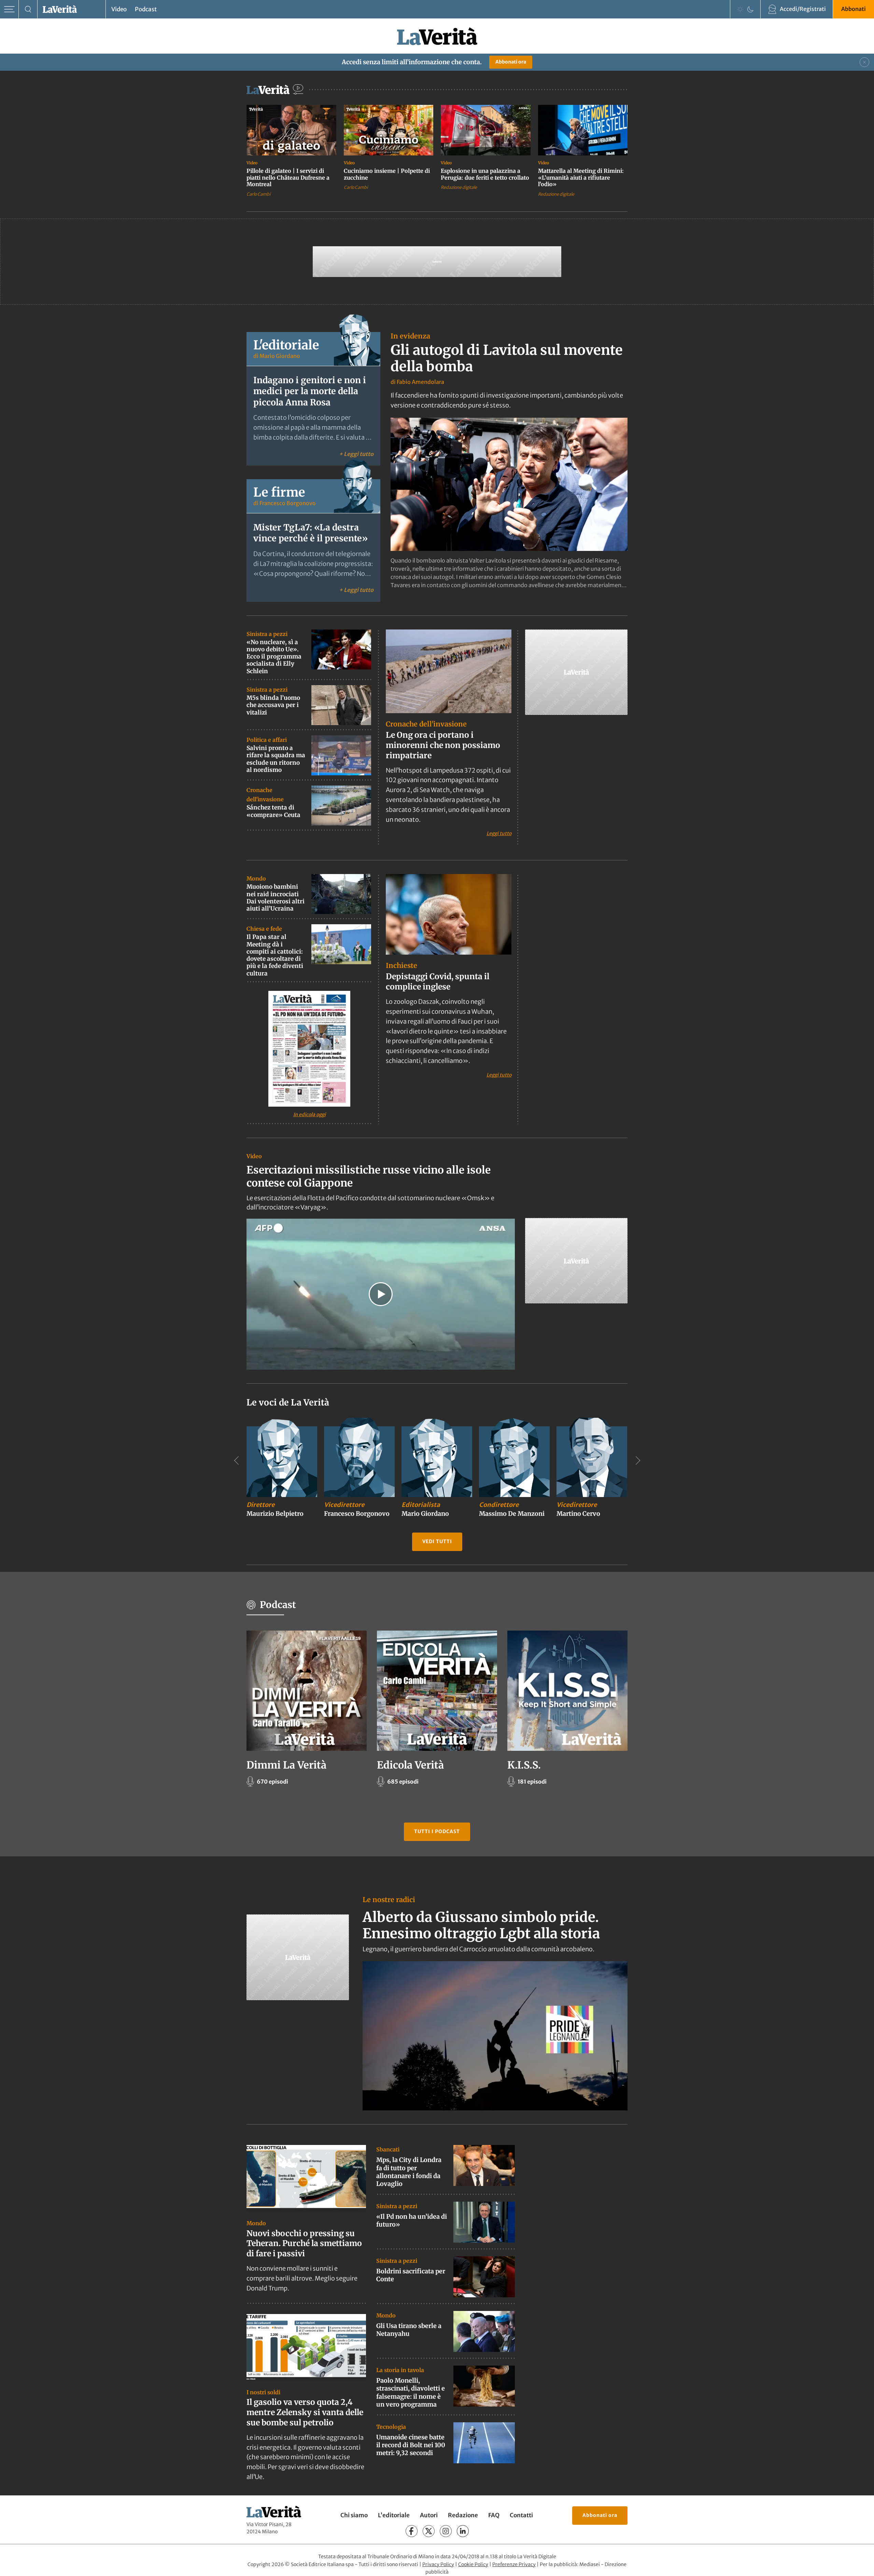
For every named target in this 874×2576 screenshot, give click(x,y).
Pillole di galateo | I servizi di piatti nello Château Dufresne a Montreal (288, 177)
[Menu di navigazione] (9, 9)
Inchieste (401, 965)
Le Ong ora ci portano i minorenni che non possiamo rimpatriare (443, 745)
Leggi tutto (499, 833)
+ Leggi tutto (356, 454)
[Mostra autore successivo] (638, 1460)
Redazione (463, 2516)
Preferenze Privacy (514, 2564)
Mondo (256, 878)
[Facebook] (412, 2531)
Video (119, 9)
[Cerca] (28, 9)
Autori (429, 2516)
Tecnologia (391, 2426)
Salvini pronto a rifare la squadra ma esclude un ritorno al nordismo (276, 759)
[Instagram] (446, 2531)
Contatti (521, 2516)
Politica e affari (267, 740)
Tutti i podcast (437, 1832)
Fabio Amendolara (420, 382)
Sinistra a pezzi (267, 634)
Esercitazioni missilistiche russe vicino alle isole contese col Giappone (369, 1176)
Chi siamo (354, 2516)
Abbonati (854, 9)
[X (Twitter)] (429, 2531)
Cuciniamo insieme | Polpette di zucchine (387, 174)
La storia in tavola (400, 2370)
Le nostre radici (389, 1900)
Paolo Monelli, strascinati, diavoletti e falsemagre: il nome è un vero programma (411, 2392)
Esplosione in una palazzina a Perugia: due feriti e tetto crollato (485, 174)
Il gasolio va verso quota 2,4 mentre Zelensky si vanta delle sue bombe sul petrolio (305, 2412)
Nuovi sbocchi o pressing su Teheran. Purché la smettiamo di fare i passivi (304, 2243)
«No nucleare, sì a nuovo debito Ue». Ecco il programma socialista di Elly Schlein (274, 657)
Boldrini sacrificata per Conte (411, 2275)
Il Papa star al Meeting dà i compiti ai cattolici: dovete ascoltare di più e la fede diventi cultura (275, 955)
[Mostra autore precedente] (236, 1460)
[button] (381, 1294)
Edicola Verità (410, 1765)
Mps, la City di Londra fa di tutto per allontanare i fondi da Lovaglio (409, 2172)
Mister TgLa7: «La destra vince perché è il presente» (311, 533)
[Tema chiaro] (740, 9)
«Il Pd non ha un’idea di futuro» (412, 2220)
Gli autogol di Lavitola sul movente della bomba (507, 358)
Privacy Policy (438, 2564)
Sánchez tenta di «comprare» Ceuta (273, 811)
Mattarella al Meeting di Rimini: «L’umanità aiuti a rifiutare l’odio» (581, 177)
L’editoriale (394, 2516)
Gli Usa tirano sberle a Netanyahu (409, 2330)
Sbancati (388, 2149)
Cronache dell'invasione (426, 724)
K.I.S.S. (524, 1765)
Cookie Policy (473, 2564)
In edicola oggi (309, 1114)
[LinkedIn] (463, 2531)
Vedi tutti (437, 1542)
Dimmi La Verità (286, 1765)
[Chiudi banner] (864, 62)
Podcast (146, 9)
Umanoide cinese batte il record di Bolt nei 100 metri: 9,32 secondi (411, 2445)
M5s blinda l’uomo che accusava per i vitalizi (273, 705)
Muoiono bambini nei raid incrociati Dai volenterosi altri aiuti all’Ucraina (276, 898)
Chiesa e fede (264, 929)
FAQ (494, 2516)
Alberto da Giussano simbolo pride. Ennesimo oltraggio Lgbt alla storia (481, 1925)
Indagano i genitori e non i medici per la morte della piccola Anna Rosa (310, 391)
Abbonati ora (511, 62)
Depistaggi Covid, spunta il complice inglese (438, 981)
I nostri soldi (263, 2392)
